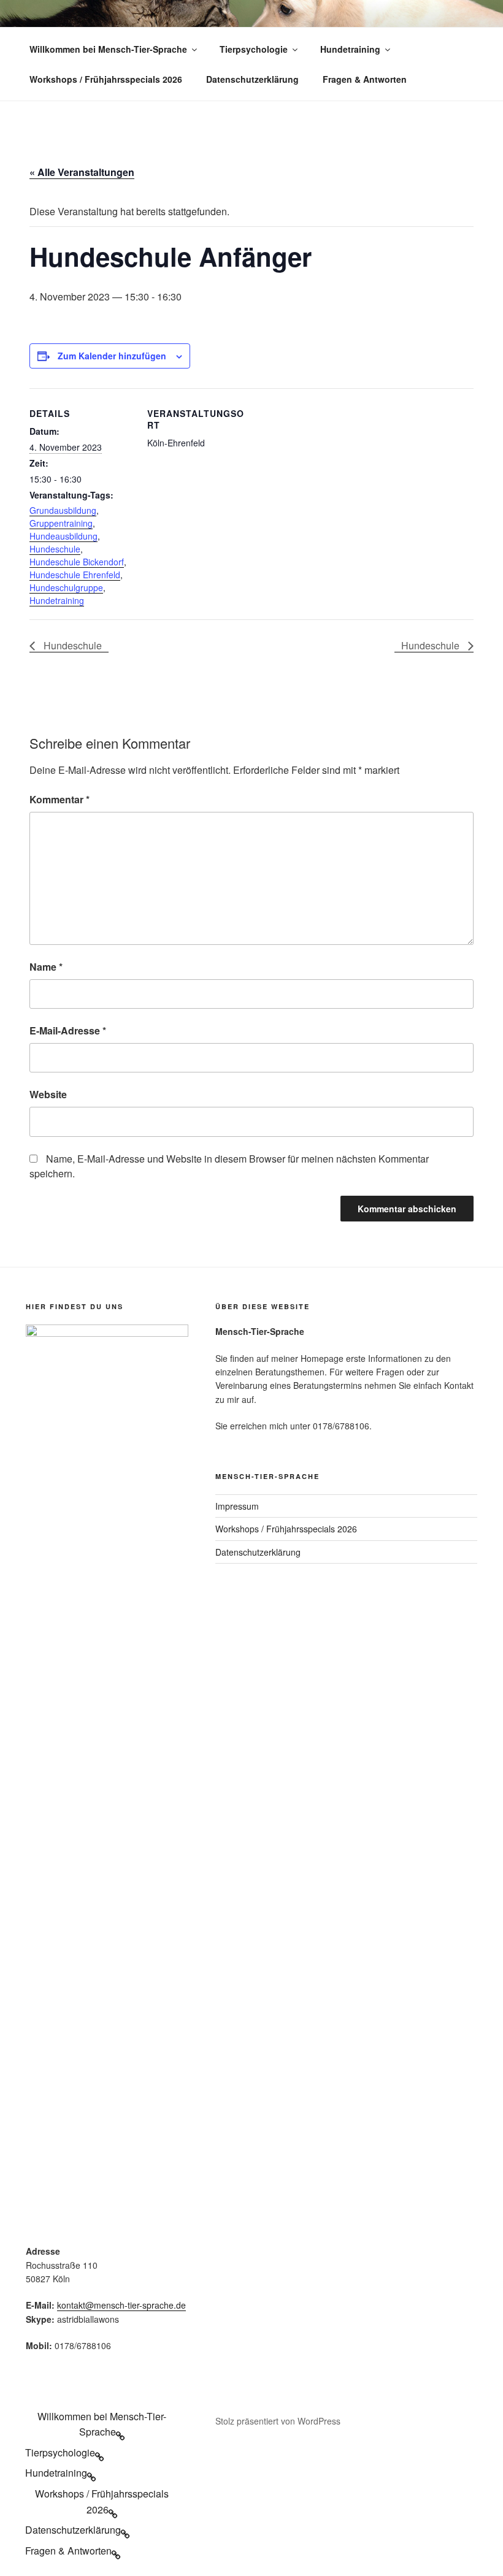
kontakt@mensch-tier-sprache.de (121, 2305)
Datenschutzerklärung (252, 79)
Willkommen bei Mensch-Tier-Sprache (108, 49)
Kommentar (60, 799)
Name (46, 967)
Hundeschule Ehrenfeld (75, 575)
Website (48, 1094)
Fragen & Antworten (365, 79)
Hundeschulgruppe (66, 587)
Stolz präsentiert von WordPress (278, 2421)
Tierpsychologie (254, 49)
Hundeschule (55, 549)
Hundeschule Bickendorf (77, 562)
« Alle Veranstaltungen (82, 172)
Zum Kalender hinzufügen (112, 356)
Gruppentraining (61, 523)
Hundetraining (350, 49)
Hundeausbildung (63, 536)
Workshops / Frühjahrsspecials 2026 (106, 79)
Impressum (237, 1506)
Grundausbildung (63, 510)
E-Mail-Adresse (68, 1030)
